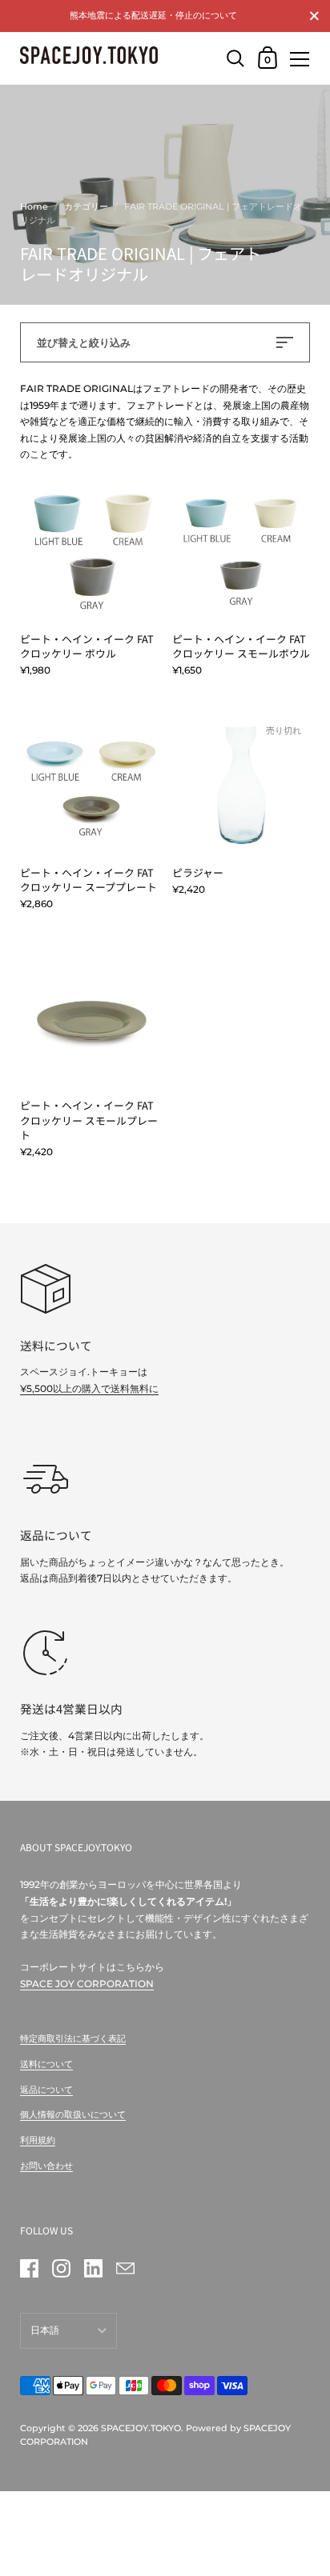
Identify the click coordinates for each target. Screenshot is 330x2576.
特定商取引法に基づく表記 (73, 2038)
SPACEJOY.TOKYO (141, 2428)
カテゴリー (86, 206)
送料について (46, 2064)
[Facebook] (29, 2269)
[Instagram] (61, 2269)
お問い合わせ (46, 2166)
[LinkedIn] (93, 2269)
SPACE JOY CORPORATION (87, 1984)
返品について (46, 2090)
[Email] (125, 2269)
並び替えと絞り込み (84, 342)
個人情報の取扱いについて (73, 2114)
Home (34, 206)
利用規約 (38, 2140)
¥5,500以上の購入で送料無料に (89, 1388)
